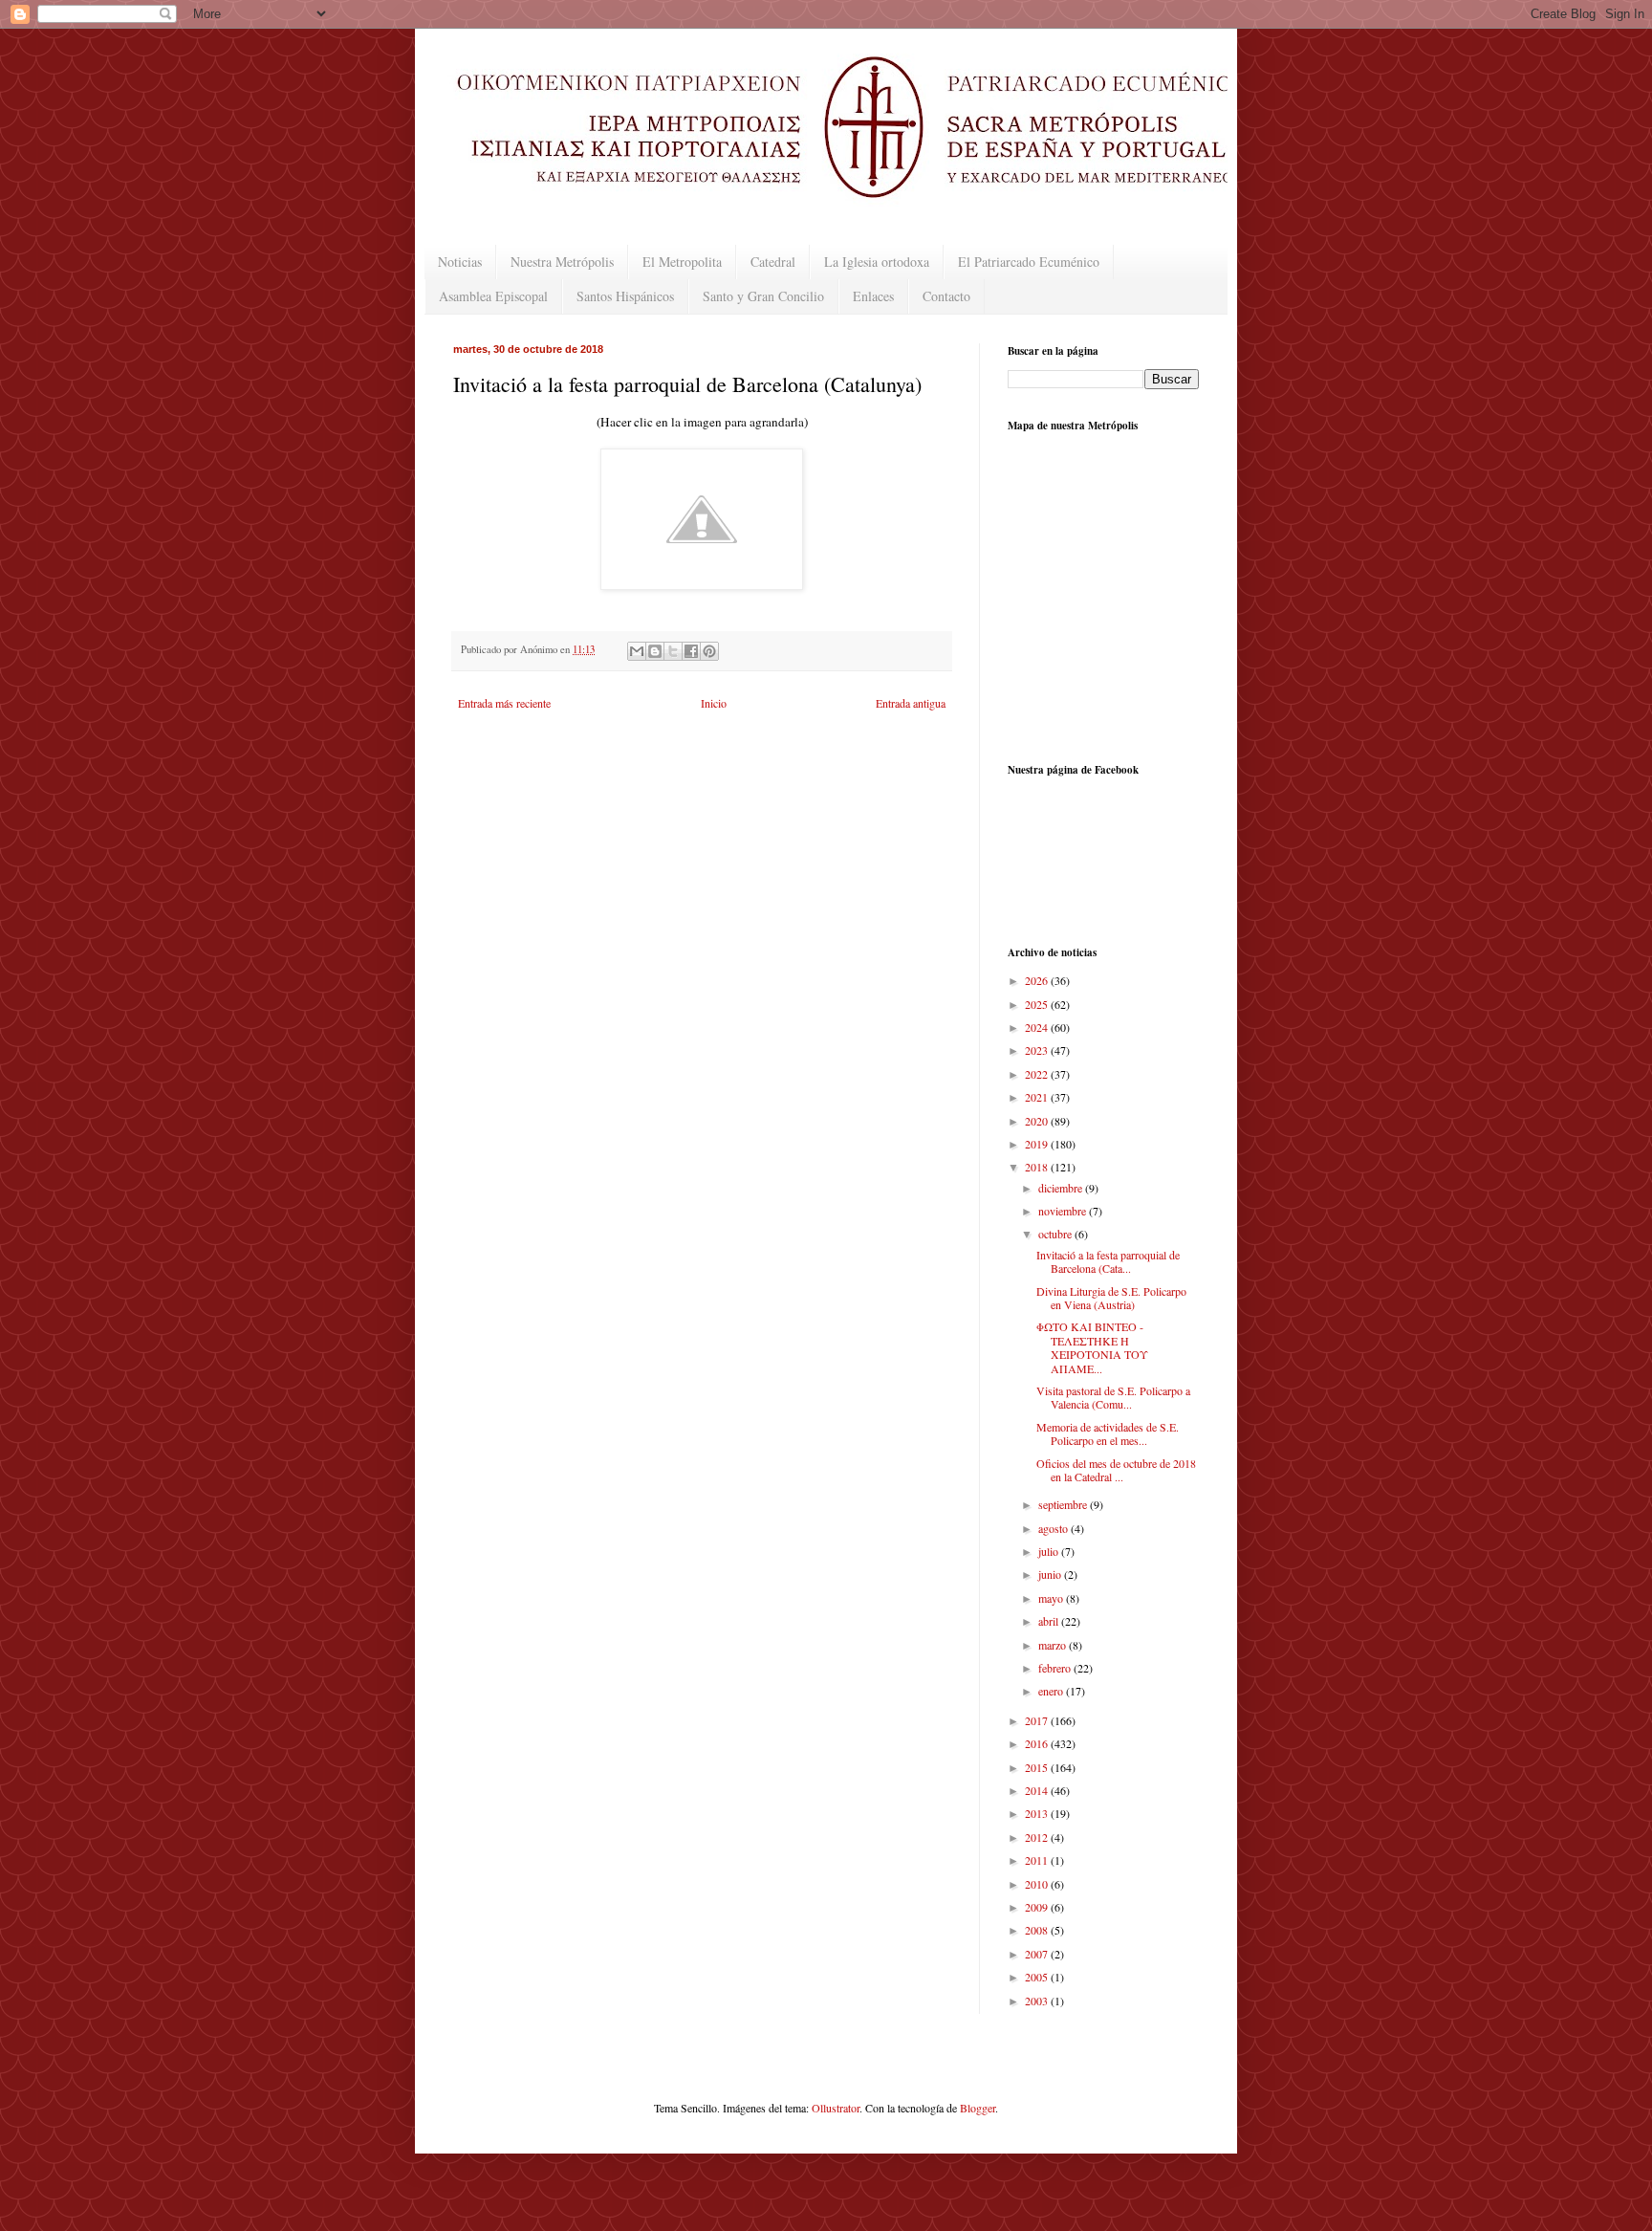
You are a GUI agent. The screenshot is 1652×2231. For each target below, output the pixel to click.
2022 (1038, 1074)
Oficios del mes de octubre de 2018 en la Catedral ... (1116, 1470)
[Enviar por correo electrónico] (637, 651)
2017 (1038, 1720)
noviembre (1064, 1211)
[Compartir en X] (673, 651)
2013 (1038, 1813)
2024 (1038, 1027)
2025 (1038, 1004)
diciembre (1062, 1188)
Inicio (714, 703)
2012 (1038, 1837)
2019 (1038, 1144)
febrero (1056, 1668)
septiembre (1064, 1504)
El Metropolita (682, 262)
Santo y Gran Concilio (763, 296)
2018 (1038, 1167)
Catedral (773, 262)
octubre (1056, 1234)
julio (1050, 1551)
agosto (1054, 1528)
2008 (1038, 1930)
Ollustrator (836, 2108)
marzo (1054, 1645)
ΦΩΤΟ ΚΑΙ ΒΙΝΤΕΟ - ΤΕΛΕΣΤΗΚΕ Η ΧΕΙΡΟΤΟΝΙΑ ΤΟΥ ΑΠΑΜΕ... (1092, 1347)
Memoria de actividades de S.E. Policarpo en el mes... (1108, 1433)
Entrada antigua (911, 703)
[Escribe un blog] (655, 651)
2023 (1038, 1050)
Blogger (978, 2108)
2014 (1038, 1790)
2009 (1038, 1907)
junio (1051, 1574)
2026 (1038, 980)
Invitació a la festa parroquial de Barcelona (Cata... (1108, 1261)
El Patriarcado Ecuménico (1029, 262)
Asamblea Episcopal (493, 296)
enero (1052, 1691)
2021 (1038, 1097)
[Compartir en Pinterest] (709, 651)
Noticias (460, 262)
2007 (1038, 1954)
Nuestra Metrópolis (562, 262)
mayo (1052, 1598)
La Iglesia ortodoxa (877, 262)
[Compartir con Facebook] (691, 651)
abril (1050, 1621)
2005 (1038, 1977)
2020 (1038, 1121)
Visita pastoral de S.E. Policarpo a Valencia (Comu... (1113, 1397)
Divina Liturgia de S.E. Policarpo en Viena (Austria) (1111, 1298)
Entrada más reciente (504, 703)
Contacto (946, 296)
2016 (1038, 1743)
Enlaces (873, 296)
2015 (1038, 1767)
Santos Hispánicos (625, 296)
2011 (1038, 1860)
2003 (1038, 2001)
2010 (1038, 1884)
